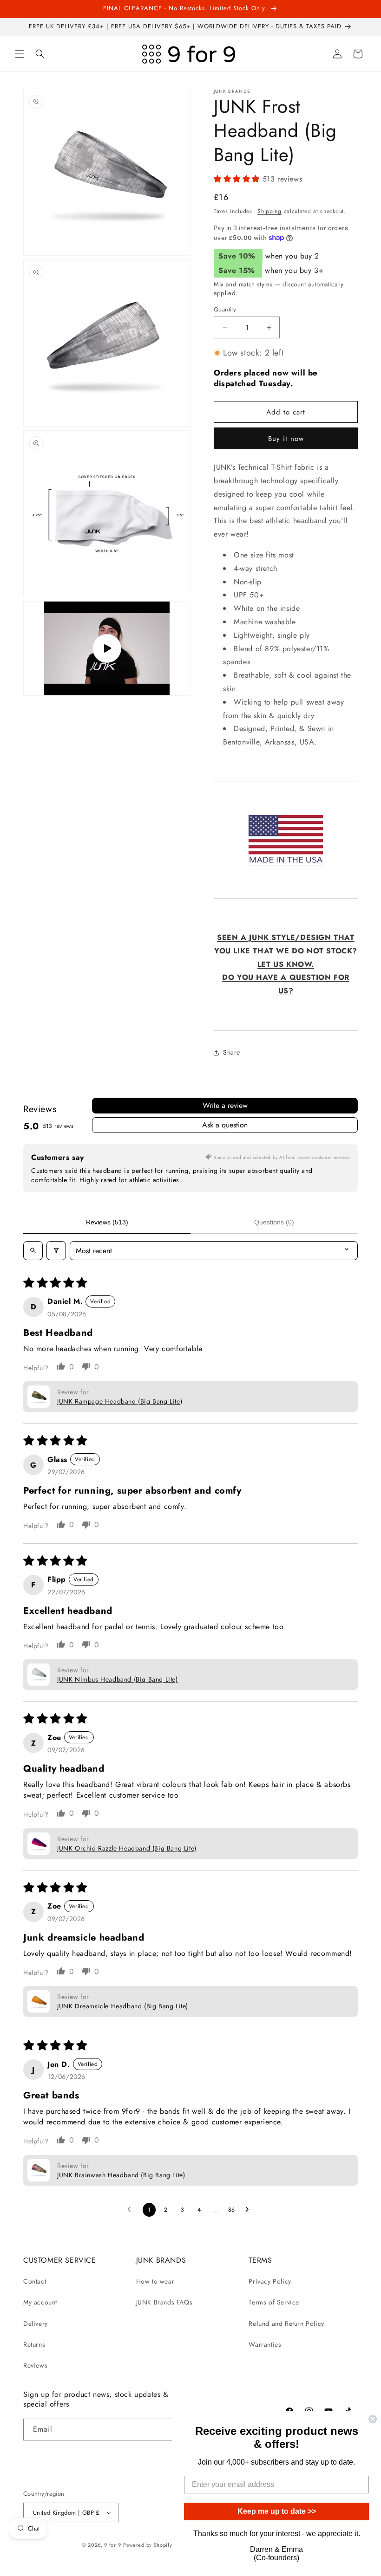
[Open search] (33, 1251)
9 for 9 (112, 2545)
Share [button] (232, 1052)
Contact (35, 2281)
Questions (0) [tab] (274, 1222)
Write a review (225, 1105)
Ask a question (225, 1125)
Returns (34, 2344)
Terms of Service (274, 2302)
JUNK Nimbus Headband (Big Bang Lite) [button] (118, 1679)
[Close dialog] (373, 2419)
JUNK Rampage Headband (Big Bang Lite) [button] (120, 1401)
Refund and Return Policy (286, 2324)
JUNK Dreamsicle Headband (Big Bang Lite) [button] (123, 2006)
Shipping (269, 211)
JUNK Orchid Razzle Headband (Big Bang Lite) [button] (127, 1848)
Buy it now (286, 439)
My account (40, 2302)
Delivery (36, 2324)
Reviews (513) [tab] (107, 1222)
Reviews (35, 2365)
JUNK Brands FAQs (164, 2302)
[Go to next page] (250, 2210)
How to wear (155, 2281)
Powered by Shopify (148, 2545)
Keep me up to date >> (277, 2511)
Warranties (265, 2344)
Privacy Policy (270, 2281)
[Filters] (56, 1251)
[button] (20, 54)
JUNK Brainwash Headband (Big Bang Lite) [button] (121, 2175)
